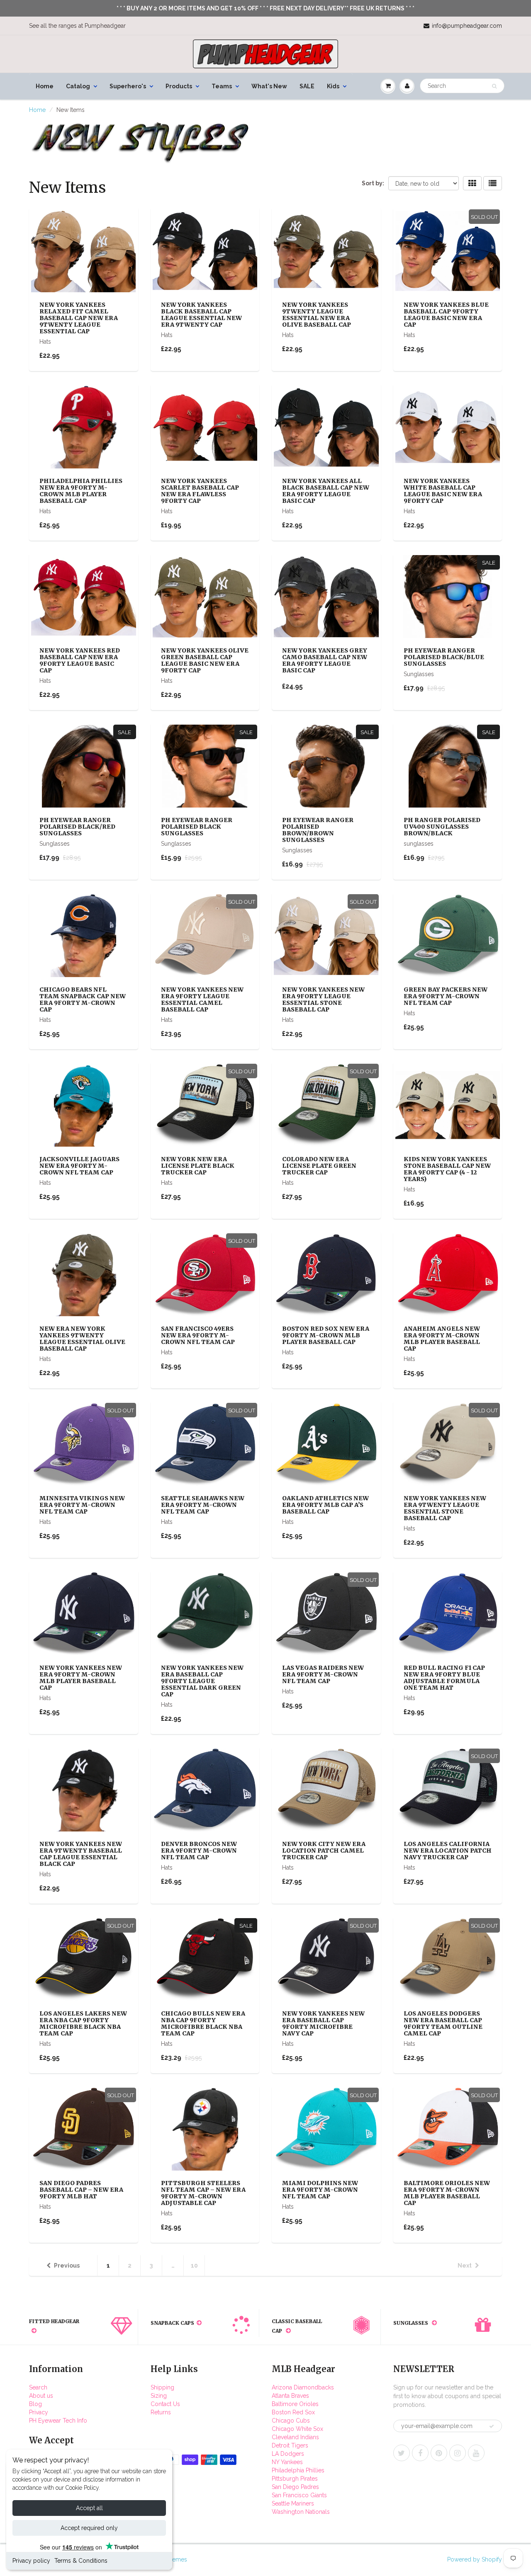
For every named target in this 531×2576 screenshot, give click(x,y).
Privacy (39, 2412)
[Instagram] (458, 2453)
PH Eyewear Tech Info (58, 2421)
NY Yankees (287, 2462)
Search (38, 2387)
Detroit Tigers (290, 2445)
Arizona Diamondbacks (303, 2387)
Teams (222, 86)
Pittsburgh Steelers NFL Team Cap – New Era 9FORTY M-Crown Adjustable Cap (203, 2193)
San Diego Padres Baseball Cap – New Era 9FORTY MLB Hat (81, 2190)
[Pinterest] (439, 2453)
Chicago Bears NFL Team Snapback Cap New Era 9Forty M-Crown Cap (83, 999)
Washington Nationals (301, 2512)
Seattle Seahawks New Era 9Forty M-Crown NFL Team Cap (203, 1505)
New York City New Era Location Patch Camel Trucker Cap (324, 1851)
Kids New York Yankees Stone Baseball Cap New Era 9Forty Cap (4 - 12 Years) (447, 1169)
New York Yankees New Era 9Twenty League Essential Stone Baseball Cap (445, 1508)
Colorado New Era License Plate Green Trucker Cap (319, 1166)
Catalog (78, 86)
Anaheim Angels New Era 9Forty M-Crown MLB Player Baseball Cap (442, 1339)
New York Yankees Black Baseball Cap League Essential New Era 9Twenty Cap (201, 315)
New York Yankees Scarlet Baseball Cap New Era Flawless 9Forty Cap (200, 491)
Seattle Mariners (293, 2503)
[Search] (494, 86)
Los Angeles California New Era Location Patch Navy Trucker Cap (448, 1851)
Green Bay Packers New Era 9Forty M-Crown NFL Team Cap (446, 996)
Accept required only (89, 2528)
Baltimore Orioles (295, 2404)
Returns (161, 2412)
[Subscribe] (492, 2426)
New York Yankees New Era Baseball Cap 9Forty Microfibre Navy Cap (323, 2023)
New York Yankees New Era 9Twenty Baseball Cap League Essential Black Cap (81, 1854)
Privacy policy (31, 2561)
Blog (35, 2404)
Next (465, 2266)
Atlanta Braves (290, 2396)
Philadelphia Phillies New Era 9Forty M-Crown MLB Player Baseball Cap (81, 491)
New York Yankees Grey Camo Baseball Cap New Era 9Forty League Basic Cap (325, 660)
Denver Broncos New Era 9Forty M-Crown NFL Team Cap (199, 1851)
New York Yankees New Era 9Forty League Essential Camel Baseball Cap (202, 999)
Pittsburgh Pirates (295, 2479)
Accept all (89, 2508)
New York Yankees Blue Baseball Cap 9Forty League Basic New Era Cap (446, 315)
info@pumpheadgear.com (467, 26)
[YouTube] (476, 2453)
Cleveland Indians (295, 2437)
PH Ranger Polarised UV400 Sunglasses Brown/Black (442, 827)
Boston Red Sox (293, 2412)
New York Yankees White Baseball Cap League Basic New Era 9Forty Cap (443, 491)
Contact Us (165, 2404)
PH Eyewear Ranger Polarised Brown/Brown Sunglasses (318, 830)
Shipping (162, 2387)
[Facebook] (420, 2453)
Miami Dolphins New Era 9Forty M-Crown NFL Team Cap (320, 2190)
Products (179, 86)
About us (41, 2396)
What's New (269, 86)
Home (45, 86)
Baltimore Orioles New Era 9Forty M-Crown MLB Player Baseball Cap (447, 2193)
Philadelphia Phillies (298, 2470)
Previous (67, 2266)
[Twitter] (402, 2453)
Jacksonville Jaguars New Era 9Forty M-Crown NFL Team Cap (79, 1166)
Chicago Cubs (291, 2421)
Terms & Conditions (81, 2561)
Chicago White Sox (297, 2429)
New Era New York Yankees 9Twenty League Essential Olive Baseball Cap (82, 1339)
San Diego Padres (295, 2487)
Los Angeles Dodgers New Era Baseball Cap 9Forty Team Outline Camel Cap (443, 2023)
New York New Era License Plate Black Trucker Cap (198, 1166)
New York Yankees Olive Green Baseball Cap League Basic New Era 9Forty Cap (205, 660)
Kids (333, 86)
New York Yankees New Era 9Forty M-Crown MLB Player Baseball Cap (81, 1678)
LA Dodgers (288, 2454)
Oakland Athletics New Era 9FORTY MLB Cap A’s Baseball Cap (325, 1505)
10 (194, 2266)
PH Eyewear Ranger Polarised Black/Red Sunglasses (77, 827)
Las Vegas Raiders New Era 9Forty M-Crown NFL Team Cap (323, 1674)
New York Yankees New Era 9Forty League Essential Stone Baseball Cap (323, 999)
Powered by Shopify (475, 2559)
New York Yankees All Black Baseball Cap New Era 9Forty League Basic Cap (326, 491)
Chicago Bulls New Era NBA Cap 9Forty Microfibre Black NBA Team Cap (203, 2023)
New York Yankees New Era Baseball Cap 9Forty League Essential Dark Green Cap (202, 1681)
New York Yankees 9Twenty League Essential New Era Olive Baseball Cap (317, 315)
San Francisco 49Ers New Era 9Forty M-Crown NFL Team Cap (198, 1335)
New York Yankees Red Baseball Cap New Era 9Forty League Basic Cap (80, 660)
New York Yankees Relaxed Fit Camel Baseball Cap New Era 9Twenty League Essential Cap (79, 318)
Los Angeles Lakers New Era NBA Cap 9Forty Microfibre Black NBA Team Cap (83, 2023)
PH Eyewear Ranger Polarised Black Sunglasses (197, 827)
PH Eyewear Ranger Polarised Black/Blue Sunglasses (444, 657)
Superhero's (128, 86)
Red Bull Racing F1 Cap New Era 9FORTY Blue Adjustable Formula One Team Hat (444, 1678)
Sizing (159, 2396)
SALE (307, 86)
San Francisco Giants (299, 2495)
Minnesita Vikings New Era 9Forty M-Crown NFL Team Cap (82, 1505)
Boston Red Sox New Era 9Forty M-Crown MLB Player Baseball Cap (326, 1335)
